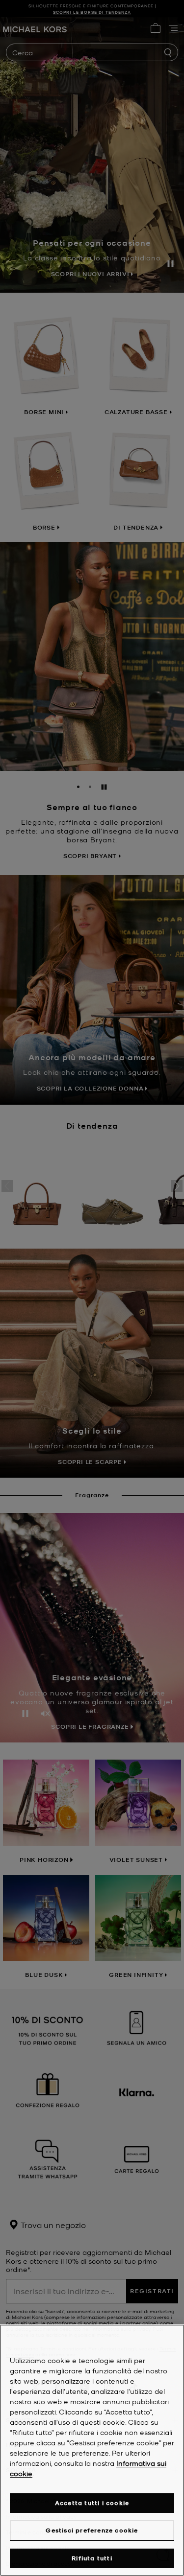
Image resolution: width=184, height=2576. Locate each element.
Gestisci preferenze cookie (92, 2530)
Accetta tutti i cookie (92, 2503)
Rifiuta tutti (92, 2558)
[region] (92, 2450)
